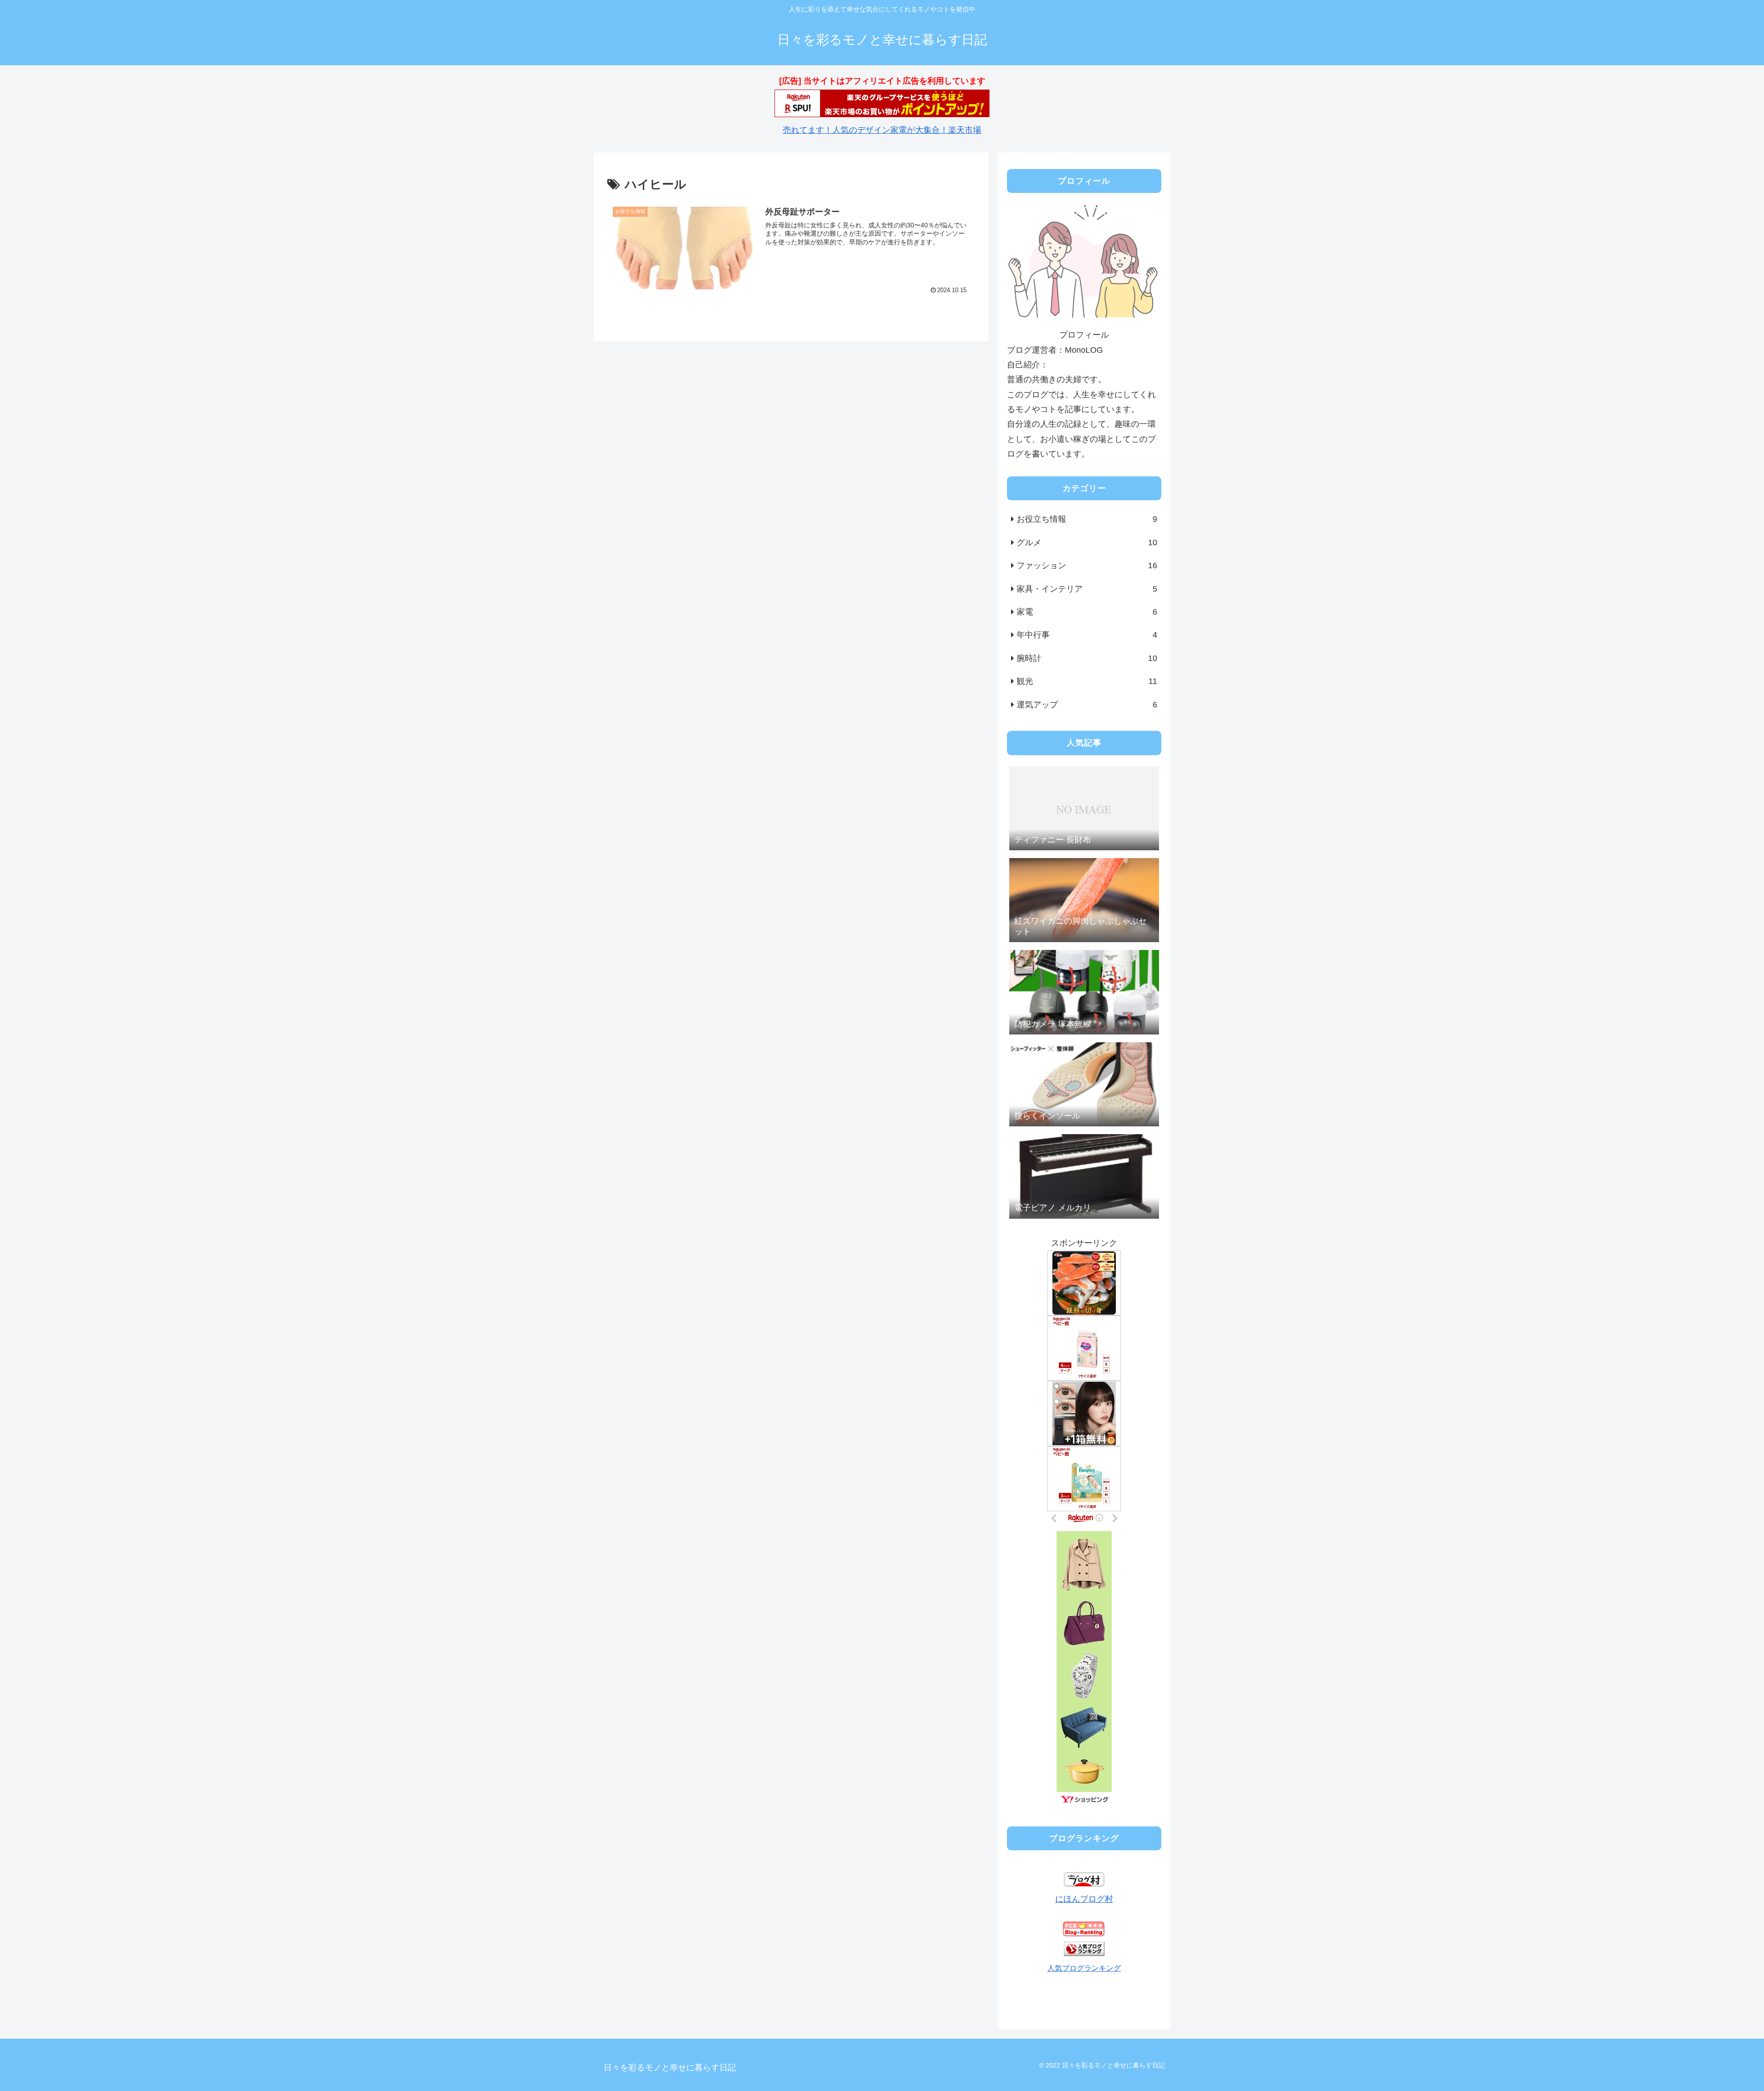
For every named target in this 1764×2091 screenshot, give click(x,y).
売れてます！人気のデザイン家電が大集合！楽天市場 (882, 130)
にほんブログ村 (1084, 1899)
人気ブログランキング (1084, 1968)
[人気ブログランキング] (1084, 1953)
